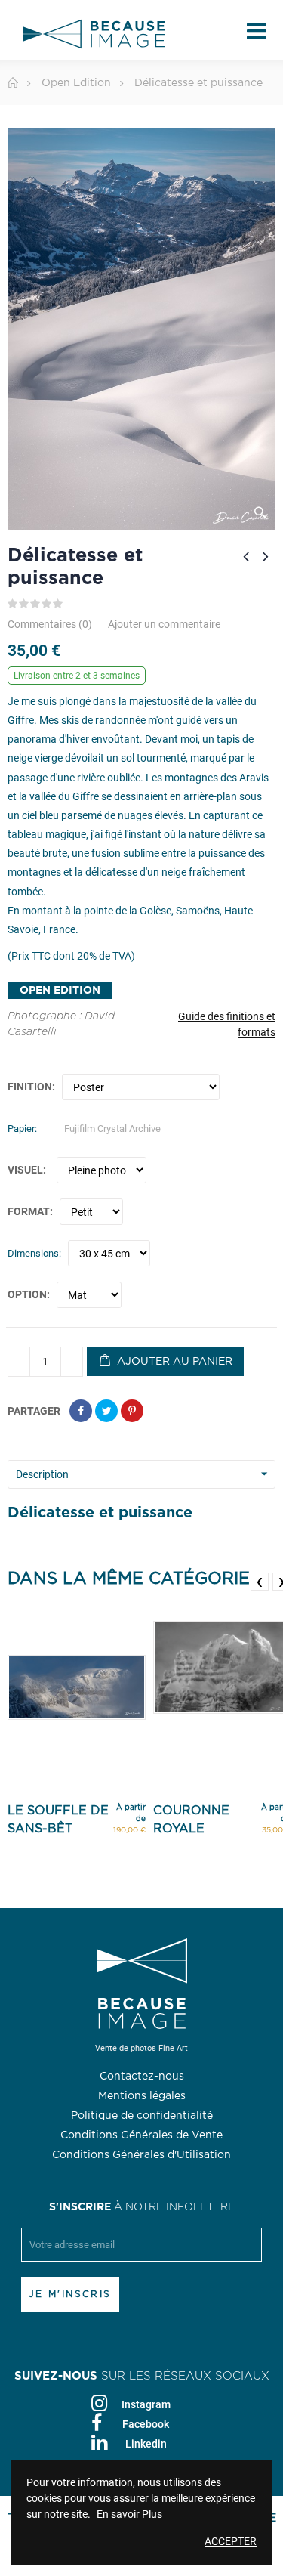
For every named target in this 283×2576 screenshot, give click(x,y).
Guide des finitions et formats (227, 1024)
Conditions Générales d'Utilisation (141, 2155)
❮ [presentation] (260, 1582)
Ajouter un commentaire (164, 624)
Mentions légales (142, 2096)
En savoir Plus (129, 2514)
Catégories (257, 34)
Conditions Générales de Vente (141, 2135)
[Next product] (266, 556)
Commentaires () (50, 625)
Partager (81, 1411)
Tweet (106, 1411)
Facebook (146, 2424)
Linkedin (146, 2444)
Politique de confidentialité (142, 2116)
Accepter (231, 2541)
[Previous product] (246, 556)
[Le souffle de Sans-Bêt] (77, 1687)
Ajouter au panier (173, 1362)
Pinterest (132, 1411)
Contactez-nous (142, 2077)
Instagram (146, 2404)
